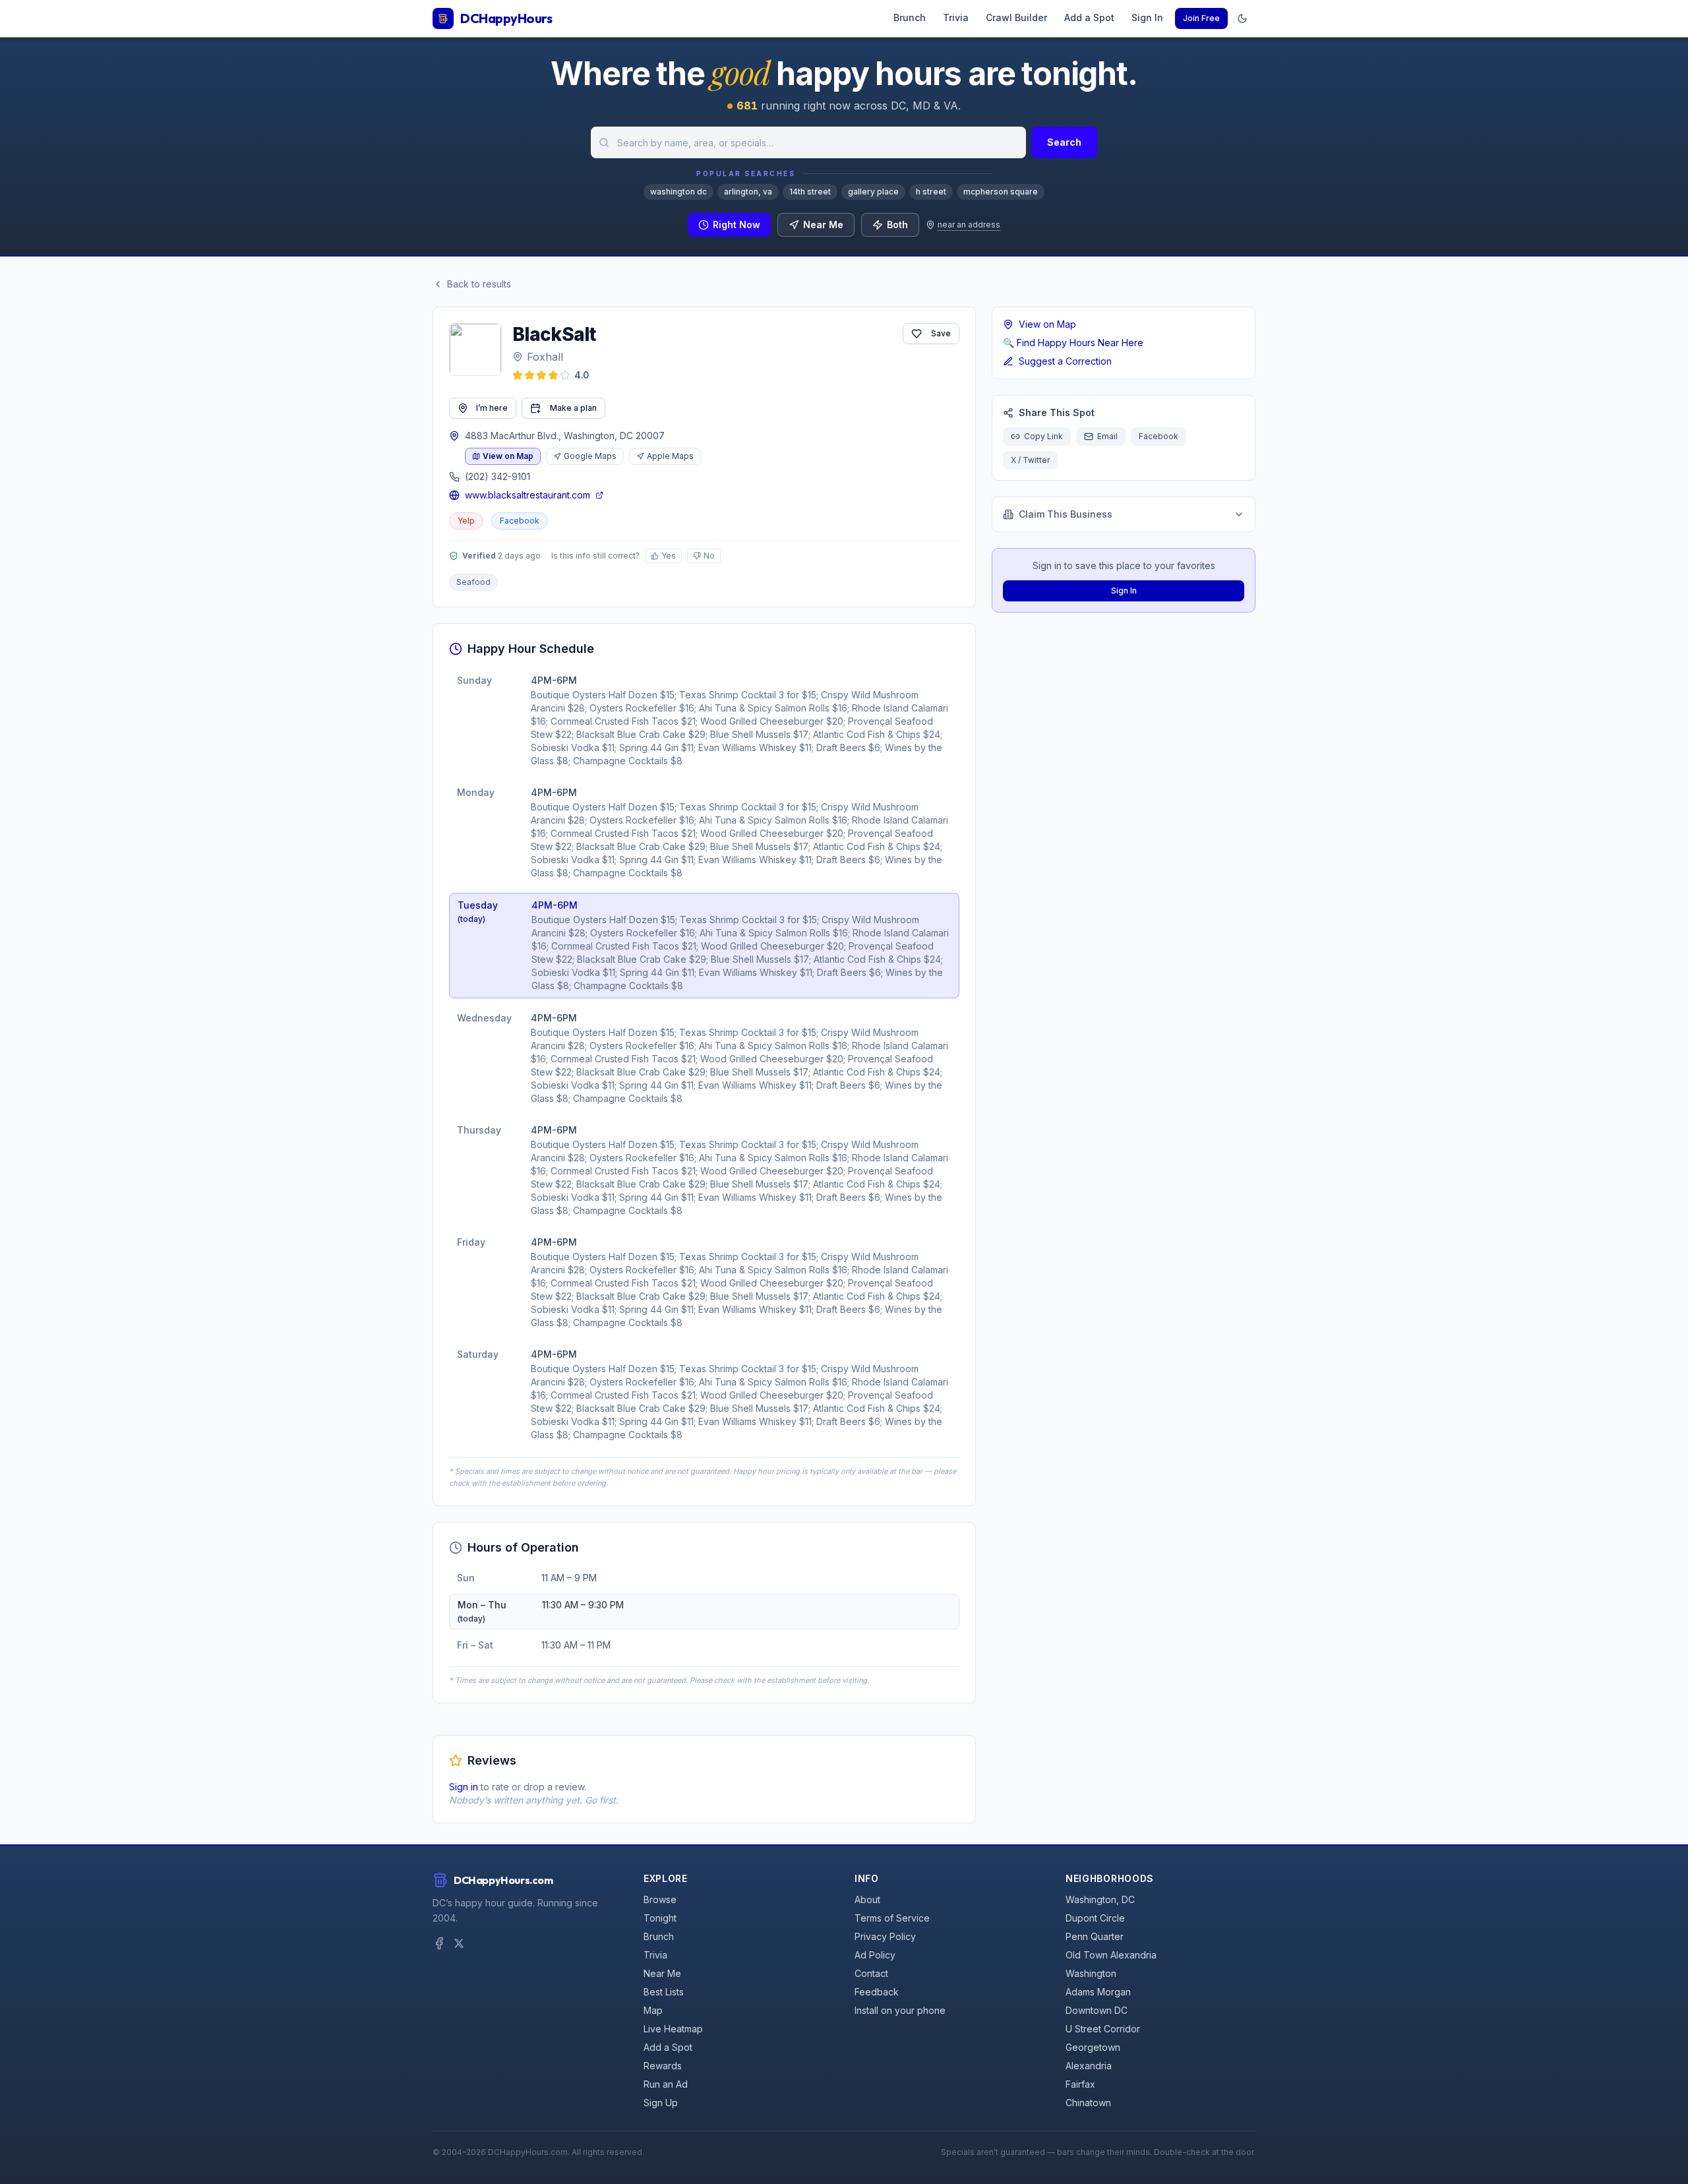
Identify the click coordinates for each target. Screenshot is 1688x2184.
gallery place (873, 192)
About (867, 1899)
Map (653, 2010)
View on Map (508, 456)
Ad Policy (875, 1955)
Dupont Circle (1095, 1918)
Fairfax (1080, 2084)
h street (931, 192)
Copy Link (1043, 436)
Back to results (479, 284)
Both (897, 225)
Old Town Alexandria (1111, 1955)
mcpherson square (1001, 192)
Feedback (877, 1992)
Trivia (956, 17)
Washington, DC (1100, 1899)
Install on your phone (900, 2010)
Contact (871, 1973)
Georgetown (1093, 2047)
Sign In (1147, 17)
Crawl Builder (1016, 17)
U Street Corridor (1103, 2029)
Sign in (464, 1787)
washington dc (678, 192)
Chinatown (1088, 2103)
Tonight (660, 1918)
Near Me (823, 225)
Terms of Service (892, 1918)
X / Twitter (1030, 460)
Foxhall (545, 357)
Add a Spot (1089, 17)
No (709, 556)
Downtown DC (1097, 2010)
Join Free (1201, 18)
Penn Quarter (1095, 1936)
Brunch (910, 17)
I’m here (492, 408)
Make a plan (573, 408)
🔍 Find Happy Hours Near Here (1073, 343)
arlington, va (748, 192)
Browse (660, 1899)
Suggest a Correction (1065, 361)
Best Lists (664, 1992)
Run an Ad (666, 2084)
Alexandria (1089, 2066)
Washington (1091, 1973)
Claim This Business (1066, 514)
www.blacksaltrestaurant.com (527, 495)
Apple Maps (670, 456)
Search (1064, 142)
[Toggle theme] (1242, 18)
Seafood (473, 582)
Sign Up (661, 2103)
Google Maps (590, 456)
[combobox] (808, 142)
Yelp (466, 521)
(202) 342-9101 (497, 476)
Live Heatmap (673, 2029)
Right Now (737, 225)
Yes (669, 556)
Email (1107, 436)
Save (941, 333)
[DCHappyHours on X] (459, 1943)
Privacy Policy (885, 1936)
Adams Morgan (1098, 1992)
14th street (810, 192)
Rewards (663, 2066)
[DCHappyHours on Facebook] (439, 1943)
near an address (969, 225)
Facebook (520, 521)
